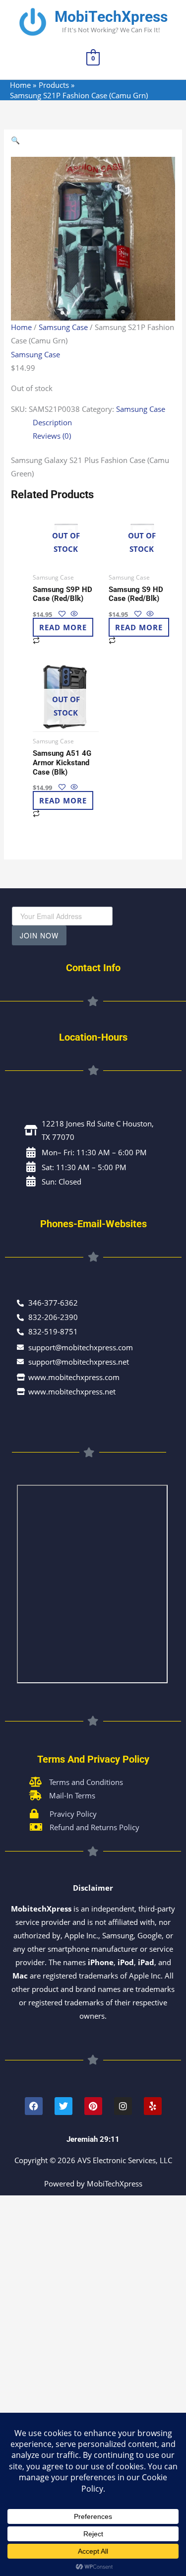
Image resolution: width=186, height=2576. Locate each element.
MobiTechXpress (111, 17)
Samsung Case (63, 327)
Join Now (39, 935)
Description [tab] (52, 422)
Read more (63, 627)
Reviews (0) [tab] (52, 436)
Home (21, 327)
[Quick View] (73, 614)
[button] (93, 140)
